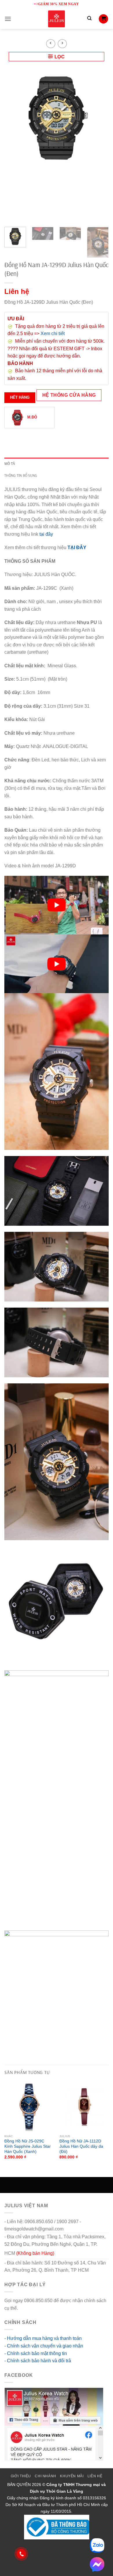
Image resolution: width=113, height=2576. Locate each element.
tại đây (46, 534)
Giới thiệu (21, 2476)
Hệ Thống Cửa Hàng (69, 395)
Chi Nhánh (45, 2476)
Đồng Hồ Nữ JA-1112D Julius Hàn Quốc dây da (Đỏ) (81, 2146)
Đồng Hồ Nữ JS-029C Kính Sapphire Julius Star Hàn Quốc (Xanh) (28, 2146)
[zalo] (97, 2546)
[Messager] (97, 2564)
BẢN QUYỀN (19, 2485)
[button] (8, 19)
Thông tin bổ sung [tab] (21, 475)
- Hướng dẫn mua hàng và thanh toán (43, 2338)
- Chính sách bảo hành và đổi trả (38, 2361)
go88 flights (31, 2308)
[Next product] (51, 44)
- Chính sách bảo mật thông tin (36, 2353)
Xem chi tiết (53, 334)
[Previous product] (62, 44)
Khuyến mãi (72, 2476)
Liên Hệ (95, 2476)
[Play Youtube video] (57, 905)
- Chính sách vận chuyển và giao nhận (44, 2346)
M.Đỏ (32, 417)
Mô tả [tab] (10, 463)
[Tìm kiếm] (89, 19)
